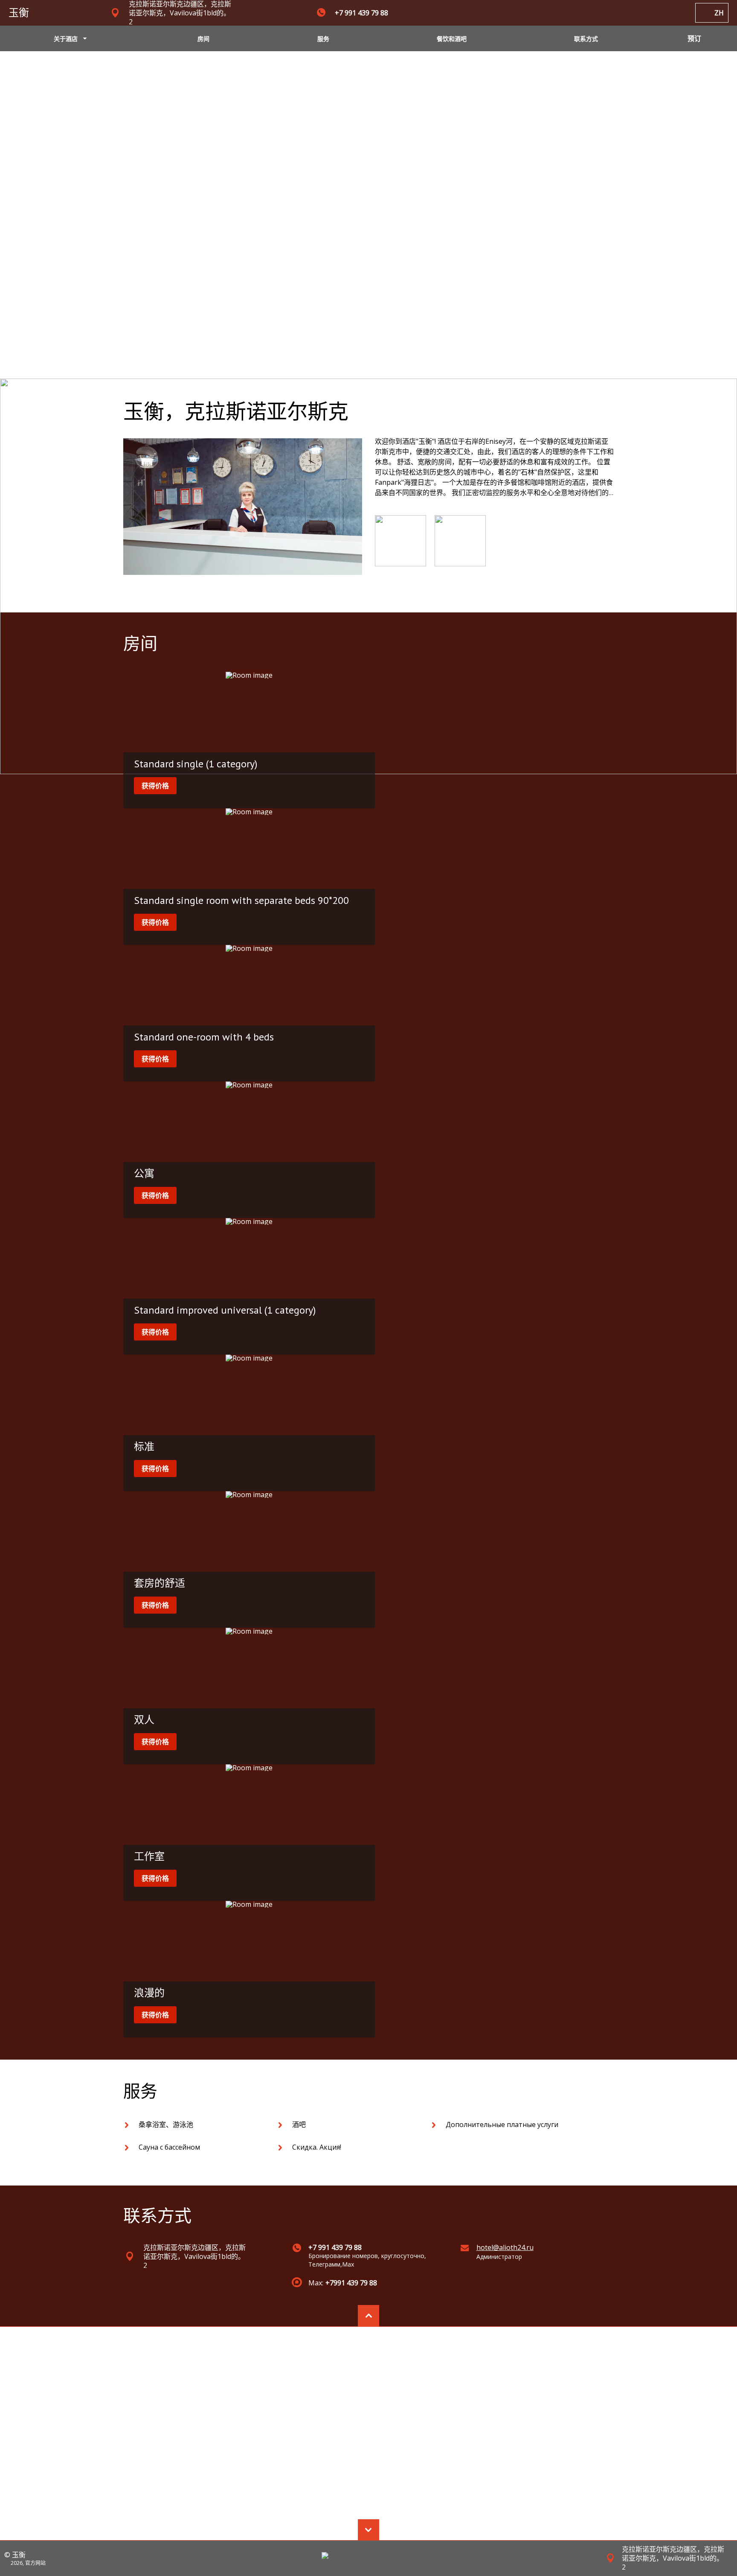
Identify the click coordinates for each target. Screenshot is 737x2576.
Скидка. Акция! (317, 2147)
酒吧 (299, 2124)
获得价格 (155, 786)
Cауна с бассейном (169, 2147)
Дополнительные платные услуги (502, 2124)
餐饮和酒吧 (452, 39)
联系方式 (586, 39)
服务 (323, 39)
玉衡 (19, 13)
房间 (203, 39)
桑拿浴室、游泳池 (166, 2124)
